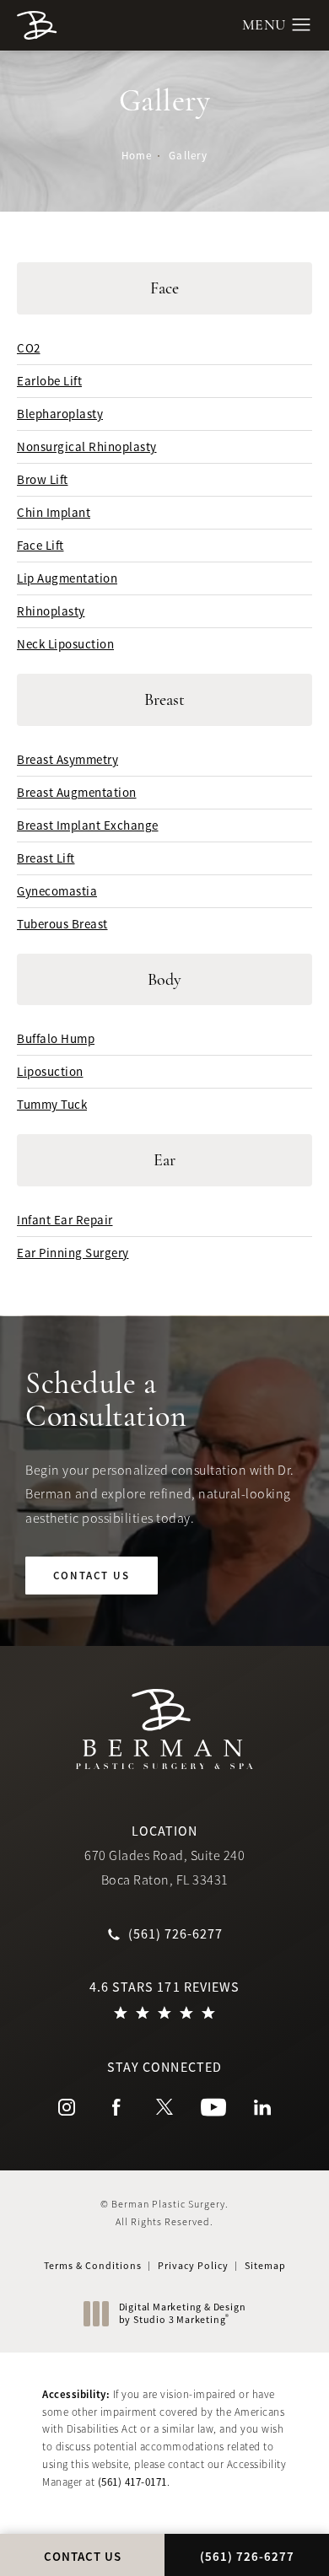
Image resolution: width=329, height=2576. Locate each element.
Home (137, 156)
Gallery (188, 156)
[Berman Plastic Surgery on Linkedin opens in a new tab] (262, 2107)
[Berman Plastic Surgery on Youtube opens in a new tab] (213, 2107)
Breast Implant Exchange (88, 825)
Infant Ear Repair (65, 1220)
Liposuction (50, 1071)
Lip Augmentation (67, 578)
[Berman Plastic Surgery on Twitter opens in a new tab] (164, 2107)
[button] (302, 25)
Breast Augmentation (77, 792)
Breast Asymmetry (67, 759)
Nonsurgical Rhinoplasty (87, 446)
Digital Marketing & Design (182, 2314)
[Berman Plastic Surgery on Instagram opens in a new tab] (67, 2107)
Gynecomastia (57, 891)
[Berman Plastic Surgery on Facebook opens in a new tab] (116, 2107)
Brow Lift (43, 479)
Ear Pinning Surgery (73, 1253)
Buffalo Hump (56, 1038)
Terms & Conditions (93, 2266)
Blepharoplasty (60, 414)
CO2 (29, 348)
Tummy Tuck (52, 1104)
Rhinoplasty (51, 611)
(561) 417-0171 (132, 2482)
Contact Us (92, 1576)
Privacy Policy (193, 2266)
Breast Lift (46, 858)
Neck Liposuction (65, 644)
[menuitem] (67, 2107)
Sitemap (265, 2266)
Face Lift (40, 545)
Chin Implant (54, 512)
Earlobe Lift (49, 381)
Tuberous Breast (62, 924)
